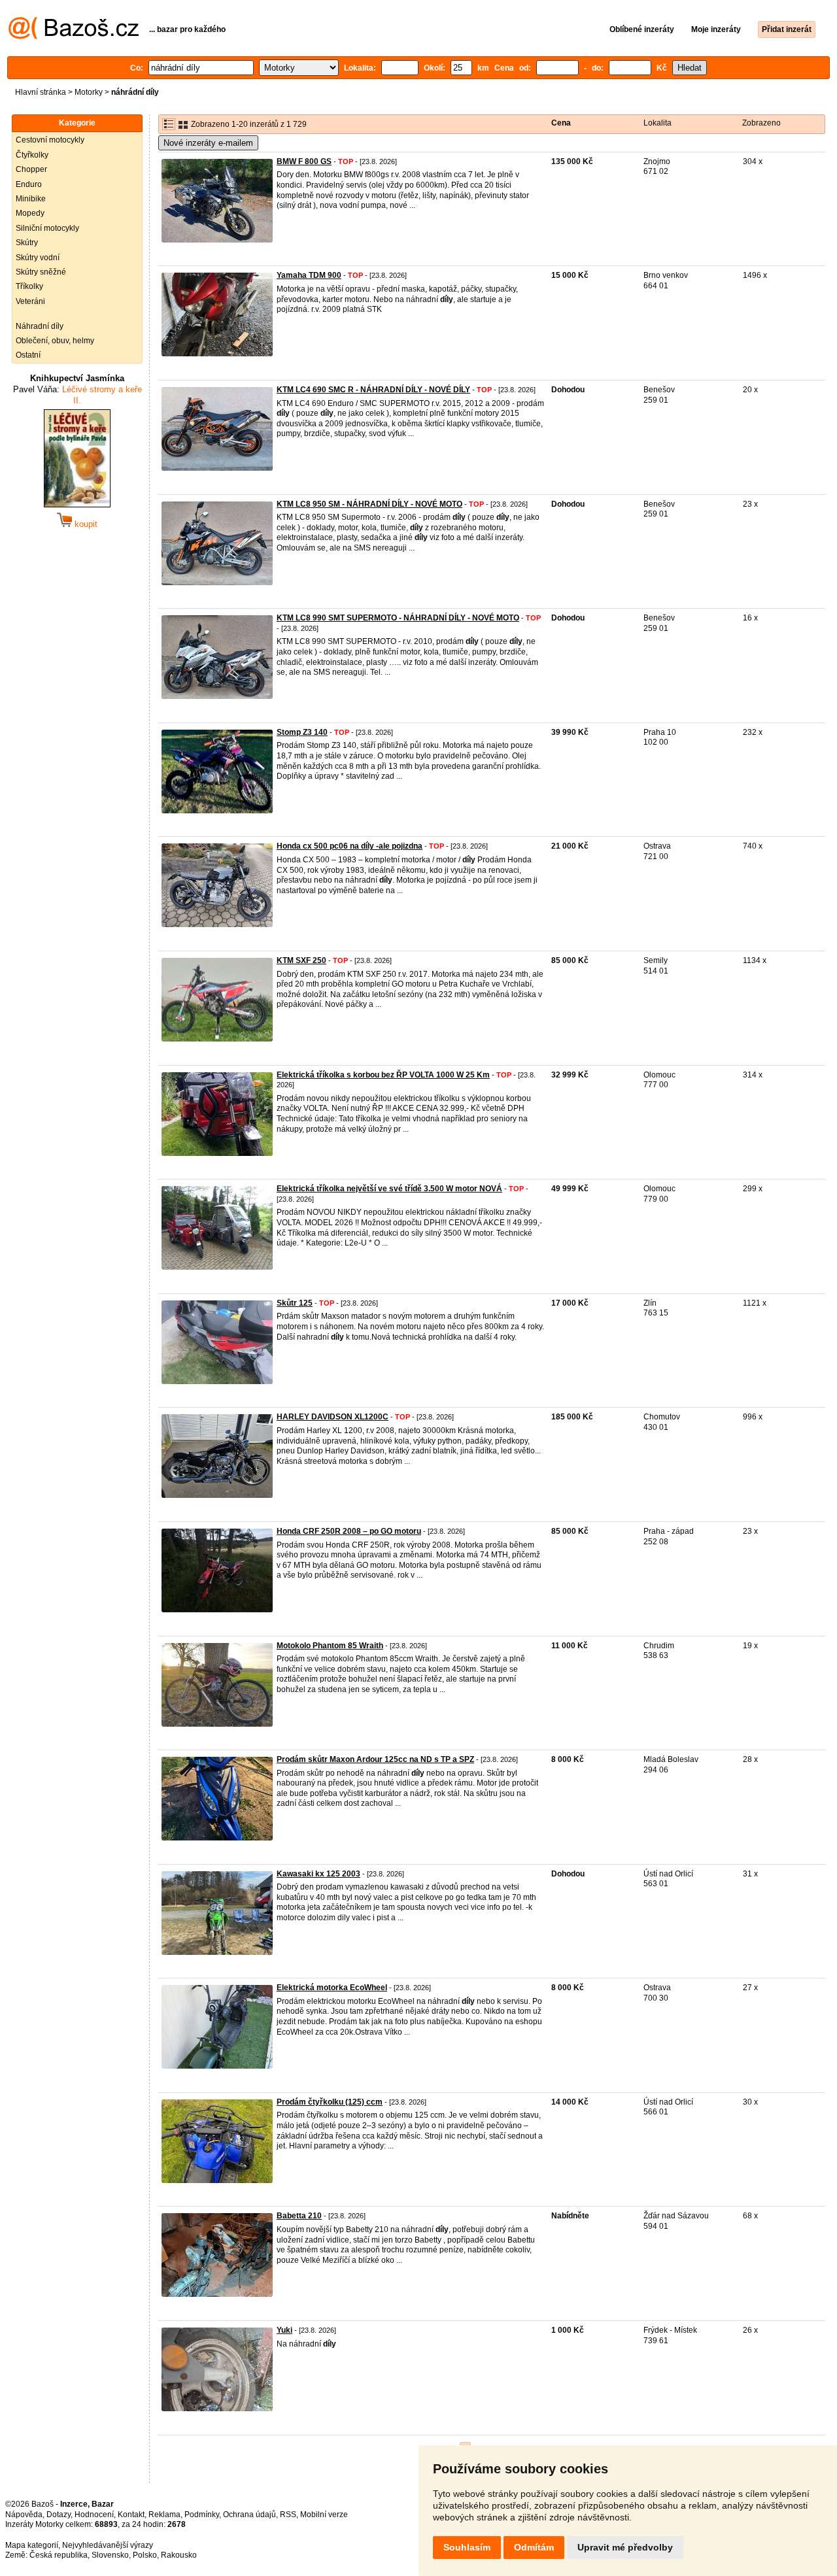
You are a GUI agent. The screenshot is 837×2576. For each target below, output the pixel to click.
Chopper (31, 169)
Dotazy (59, 2515)
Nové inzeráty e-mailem (208, 143)
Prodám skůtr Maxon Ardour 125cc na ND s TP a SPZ (375, 1759)
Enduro (29, 184)
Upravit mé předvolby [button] (625, 2547)
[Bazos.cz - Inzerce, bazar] (74, 37)
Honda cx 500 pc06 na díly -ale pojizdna (350, 846)
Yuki (284, 2330)
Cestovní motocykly (50, 140)
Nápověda (24, 2515)
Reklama (164, 2515)
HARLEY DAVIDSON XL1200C (333, 1417)
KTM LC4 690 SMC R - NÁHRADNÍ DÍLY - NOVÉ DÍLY (373, 390)
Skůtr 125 (295, 1303)
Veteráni (30, 301)
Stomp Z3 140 (302, 732)
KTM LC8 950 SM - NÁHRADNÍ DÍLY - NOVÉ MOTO (369, 504)
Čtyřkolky (32, 155)
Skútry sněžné (41, 272)
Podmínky (202, 2515)
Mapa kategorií (32, 2545)
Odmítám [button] (534, 2547)
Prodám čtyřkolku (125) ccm (330, 2102)
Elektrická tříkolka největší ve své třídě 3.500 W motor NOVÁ (389, 1189)
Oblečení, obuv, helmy (55, 341)
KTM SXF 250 (301, 960)
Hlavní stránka (41, 92)
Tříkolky (29, 286)
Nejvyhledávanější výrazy (108, 2545)
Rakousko (179, 2555)
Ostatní (28, 355)
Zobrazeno (761, 123)
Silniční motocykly (47, 228)
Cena (561, 123)
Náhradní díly (40, 326)
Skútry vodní (38, 258)
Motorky (89, 92)
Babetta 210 (299, 2216)
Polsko (145, 2555)
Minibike (31, 199)
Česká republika (59, 2555)
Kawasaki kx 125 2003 (318, 1874)
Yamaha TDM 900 (309, 275)
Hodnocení (94, 2515)
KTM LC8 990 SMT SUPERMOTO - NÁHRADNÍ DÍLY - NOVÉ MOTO (398, 618)
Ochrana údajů (249, 2515)
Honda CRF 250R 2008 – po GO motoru (349, 1531)
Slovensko (110, 2555)
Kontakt (131, 2515)
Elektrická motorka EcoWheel (332, 1988)
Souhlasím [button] (467, 2547)
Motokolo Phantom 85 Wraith (330, 1646)
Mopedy (30, 213)
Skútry (27, 243)
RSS (288, 2515)
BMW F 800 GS (304, 161)
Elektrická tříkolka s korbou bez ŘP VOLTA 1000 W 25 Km (383, 1075)
